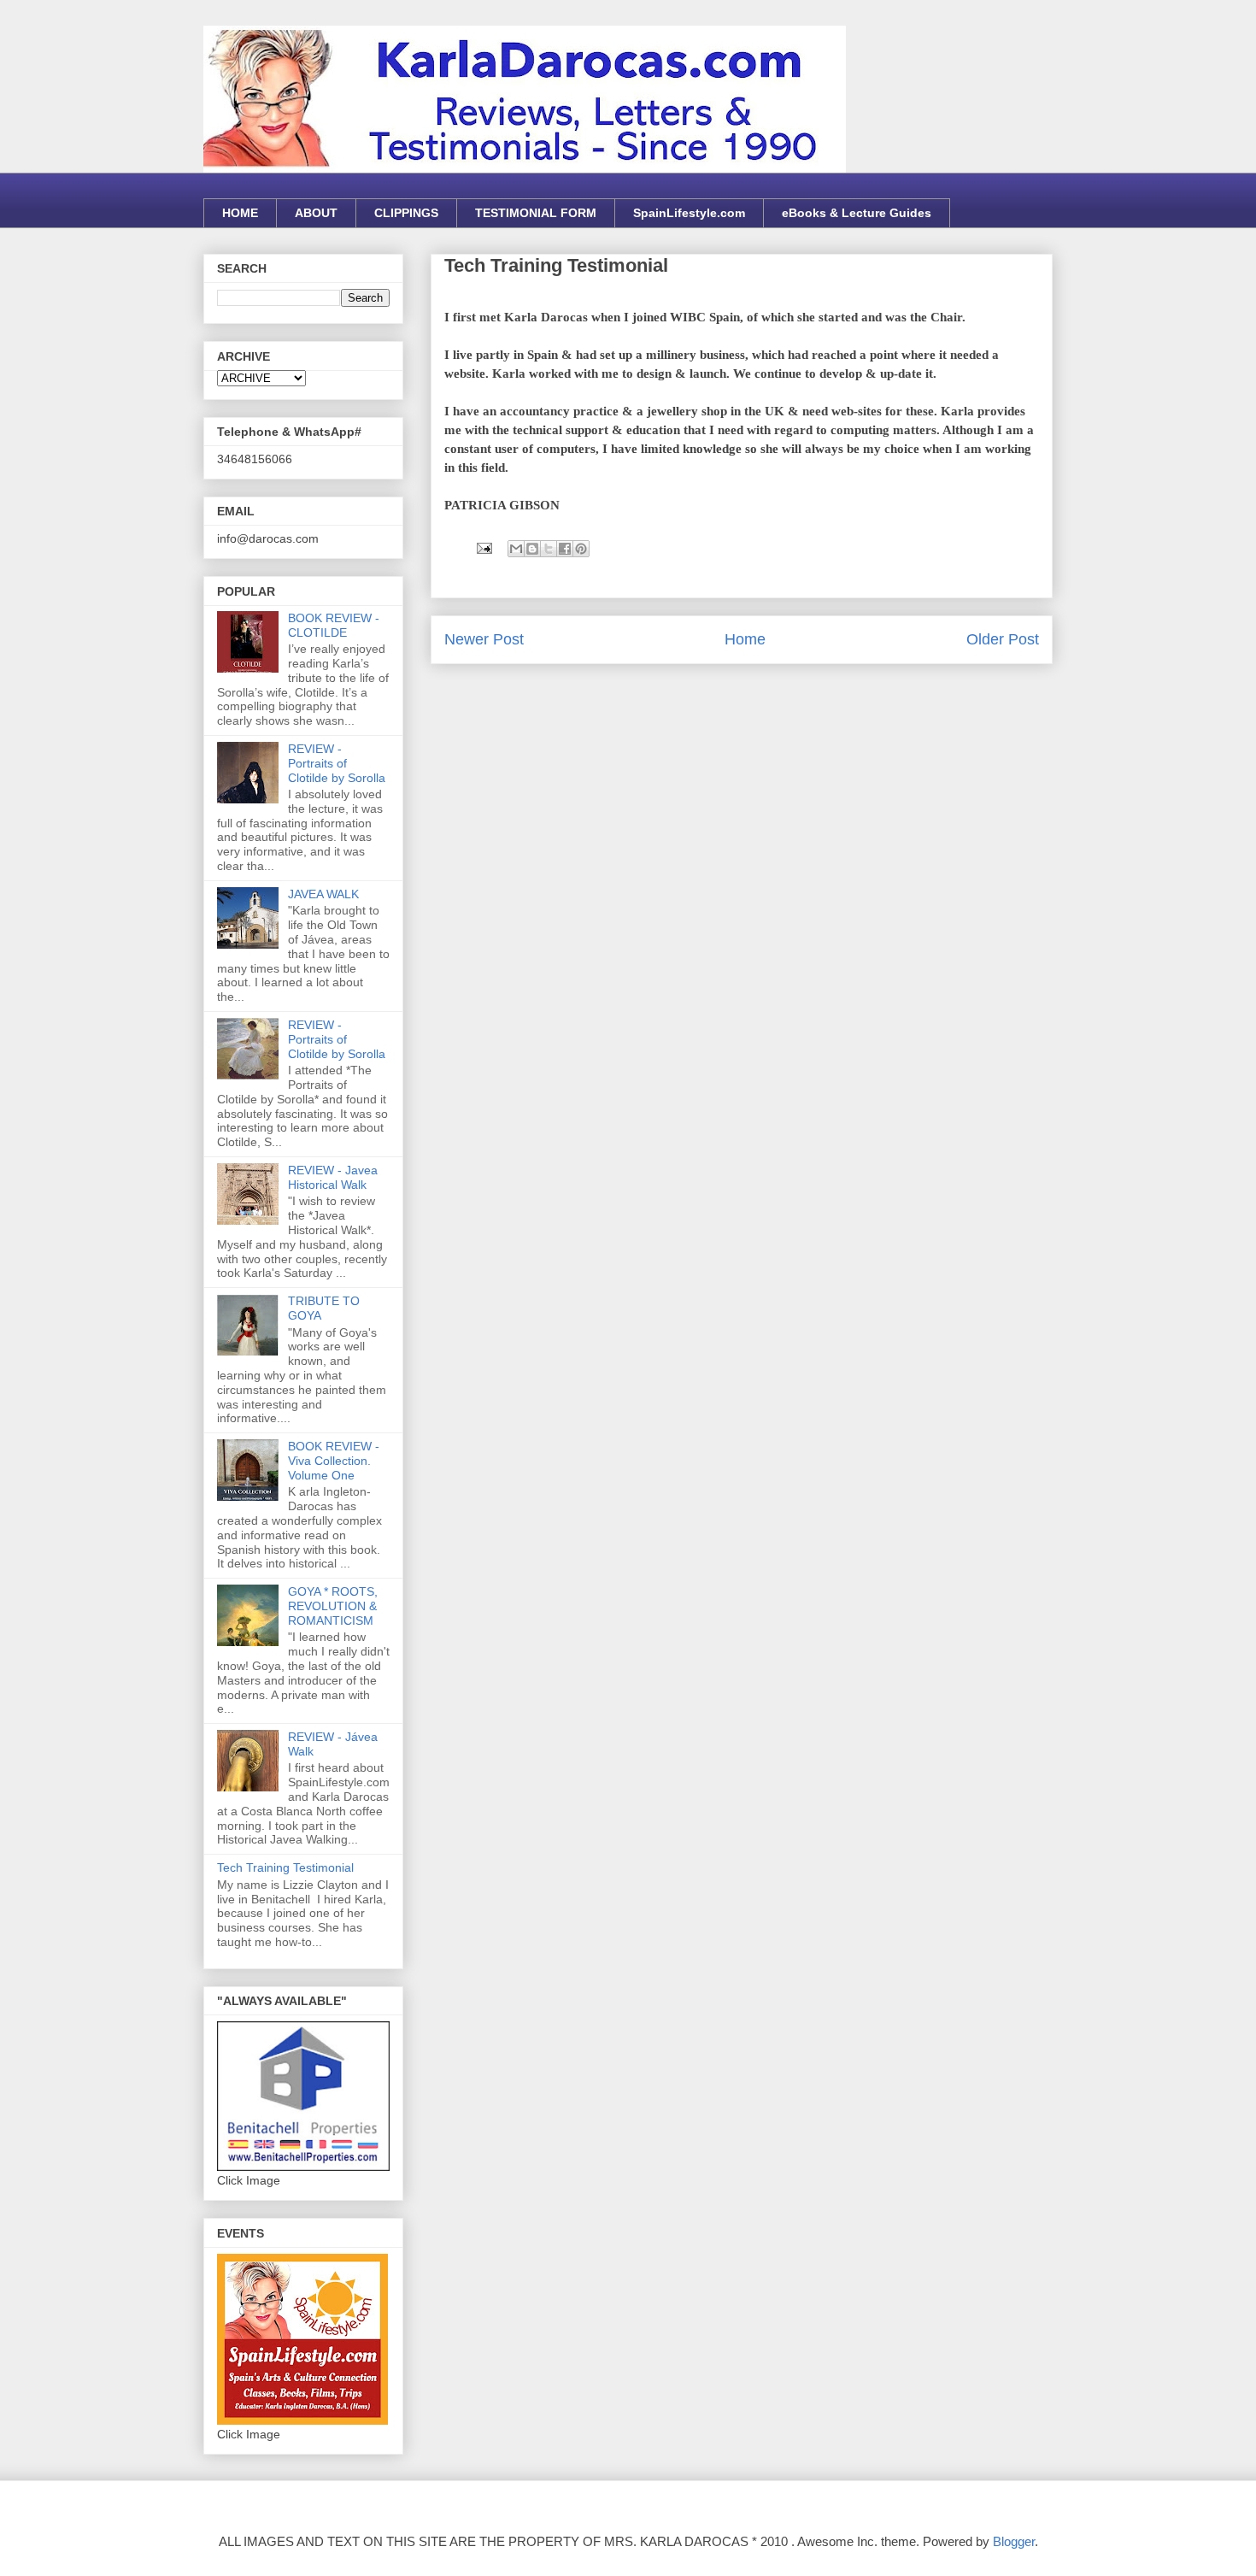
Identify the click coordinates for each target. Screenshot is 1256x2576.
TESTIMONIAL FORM (536, 213)
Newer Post (484, 639)
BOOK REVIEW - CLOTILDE (334, 625)
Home (745, 639)
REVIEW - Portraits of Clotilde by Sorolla (337, 763)
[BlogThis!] (532, 549)
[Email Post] (483, 547)
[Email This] (516, 549)
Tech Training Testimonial (285, 1867)
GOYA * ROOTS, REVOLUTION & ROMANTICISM (333, 1606)
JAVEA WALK (323, 894)
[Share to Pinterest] (581, 549)
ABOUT (316, 213)
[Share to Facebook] (565, 549)
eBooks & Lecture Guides (857, 213)
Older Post (1003, 639)
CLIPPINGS (406, 213)
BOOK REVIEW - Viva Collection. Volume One (334, 1461)
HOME (240, 213)
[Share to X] (549, 549)
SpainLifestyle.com (689, 213)
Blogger (1014, 2541)
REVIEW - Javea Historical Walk (333, 1177)
